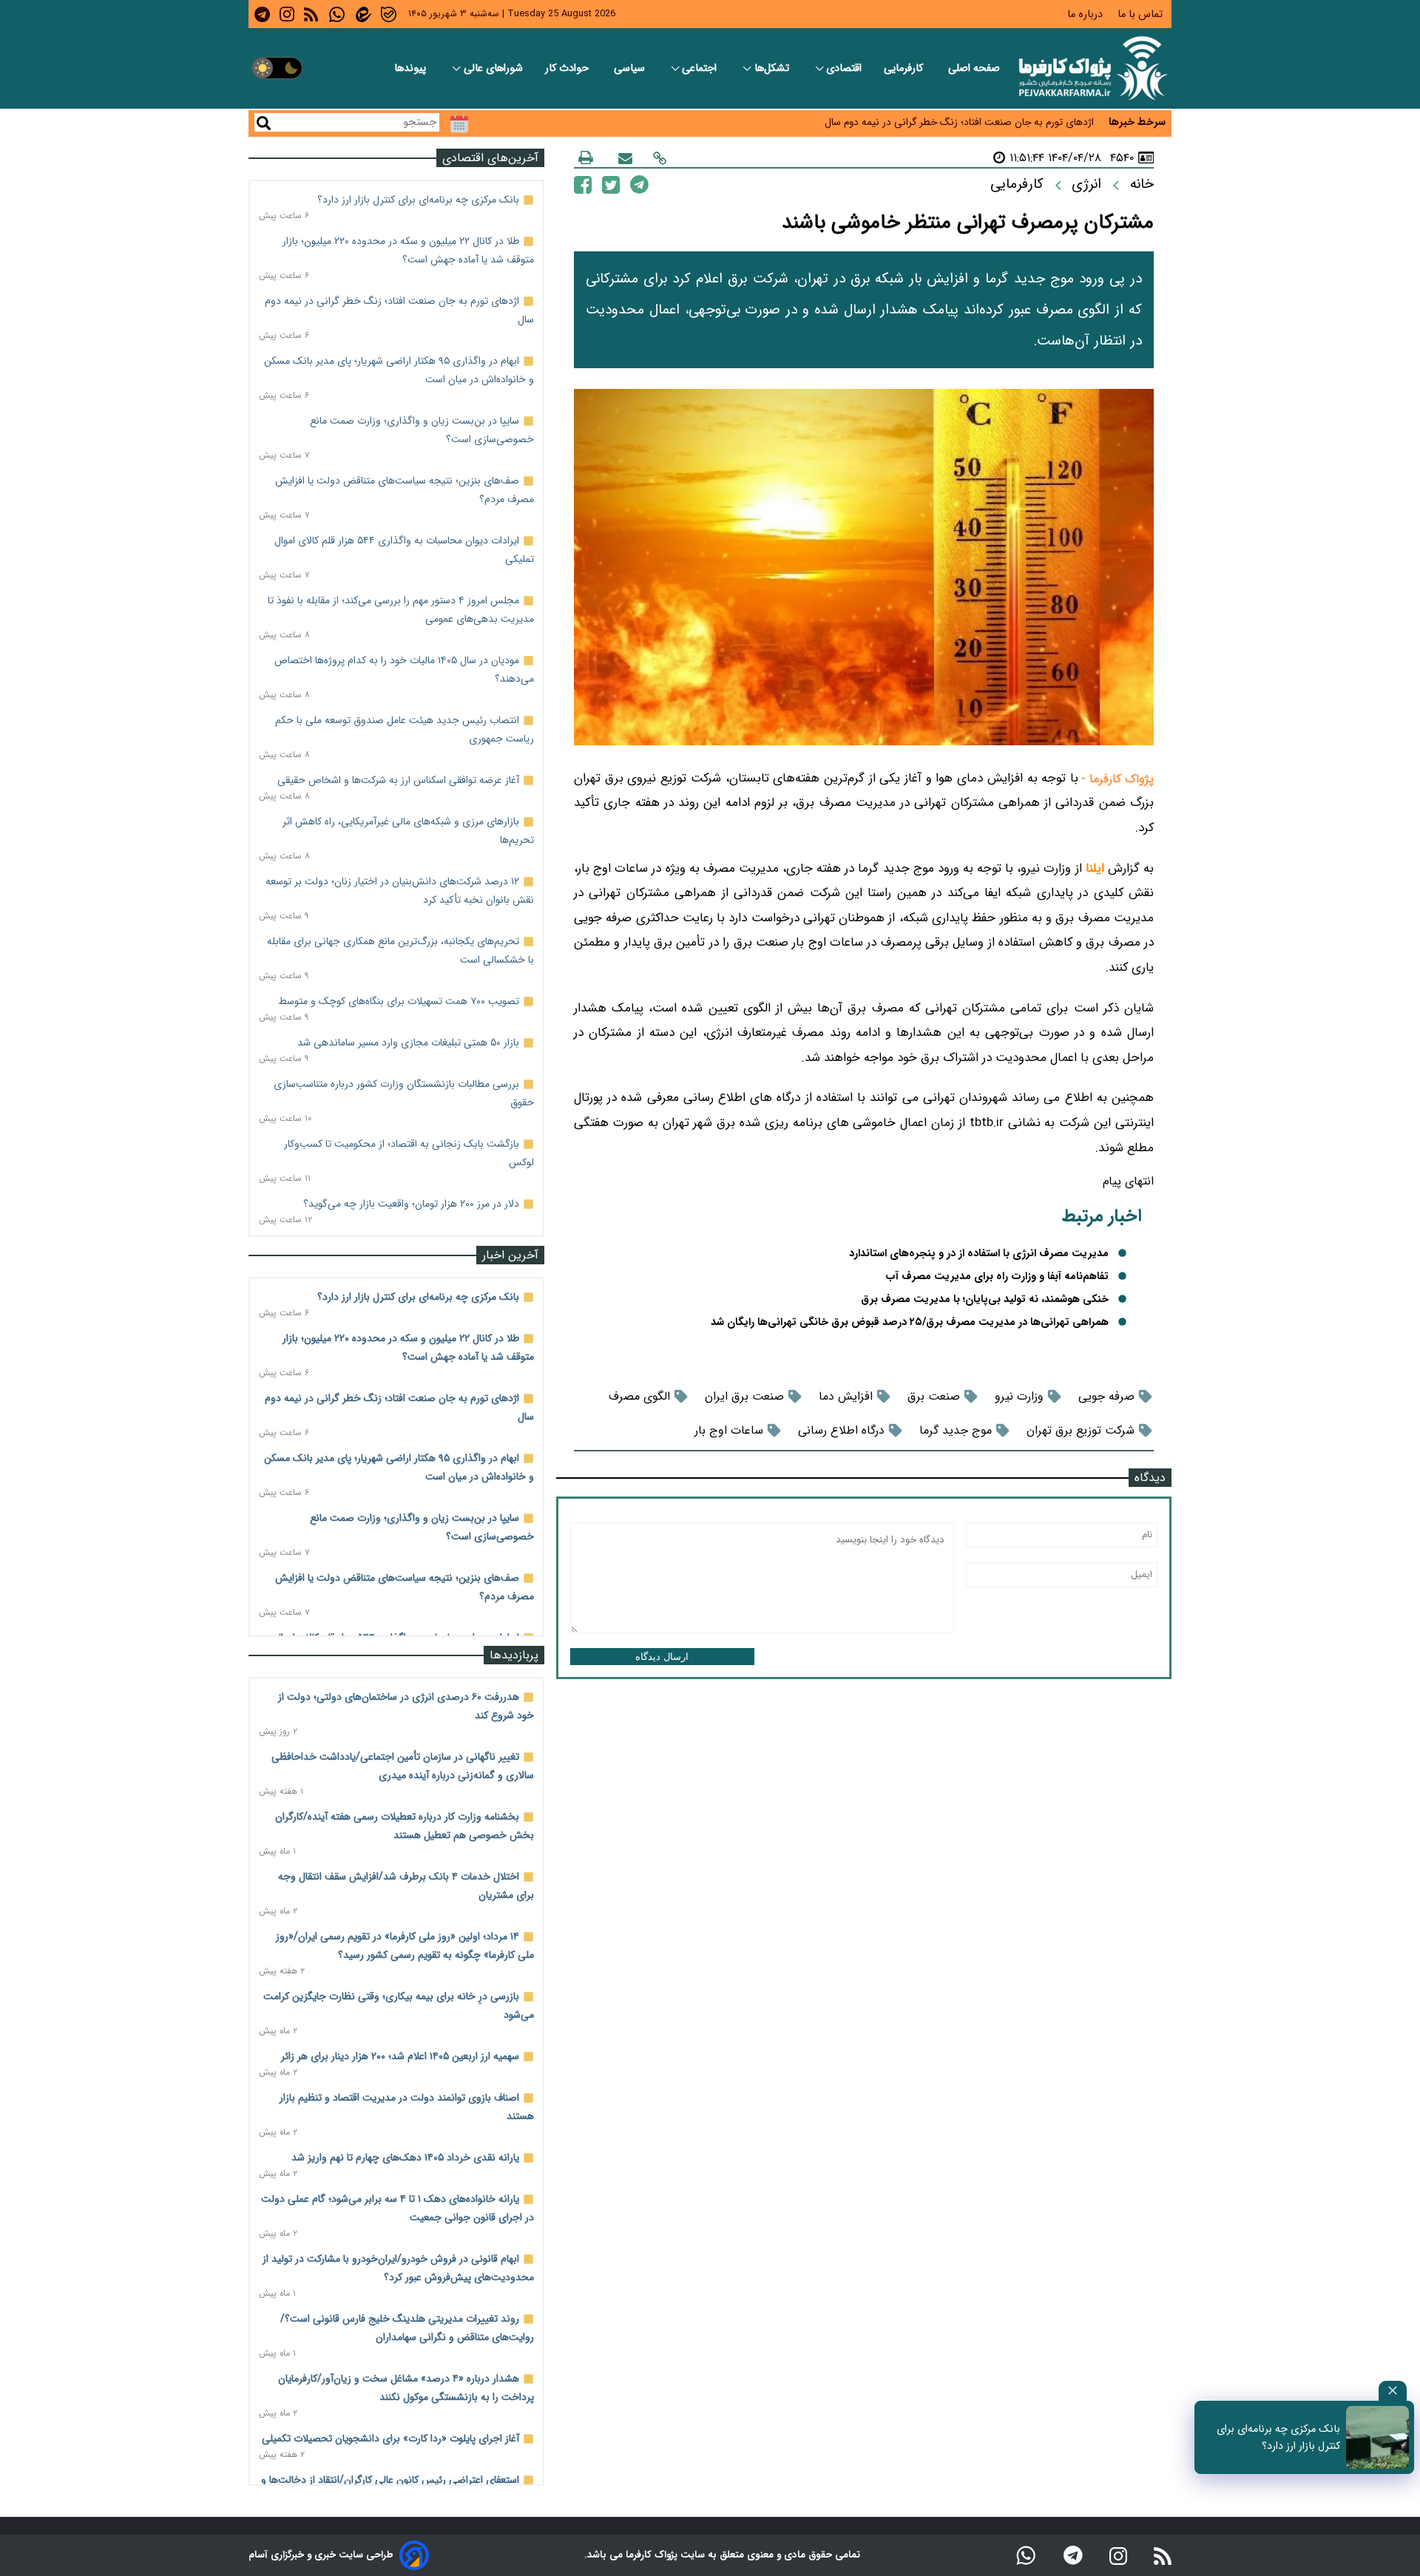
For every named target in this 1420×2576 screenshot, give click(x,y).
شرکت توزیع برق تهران (1081, 1430)
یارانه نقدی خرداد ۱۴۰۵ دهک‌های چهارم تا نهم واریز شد (405, 2158)
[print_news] (586, 157)
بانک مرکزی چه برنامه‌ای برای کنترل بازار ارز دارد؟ (418, 200)
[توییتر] (611, 184)
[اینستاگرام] (1118, 2555)
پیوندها (412, 68)
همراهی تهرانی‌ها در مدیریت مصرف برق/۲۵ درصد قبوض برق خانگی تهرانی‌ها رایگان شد (910, 1322)
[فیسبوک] (583, 184)
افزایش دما (846, 1396)
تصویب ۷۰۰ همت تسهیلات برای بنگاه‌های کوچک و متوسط (399, 1001)
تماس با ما (1142, 14)
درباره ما (1086, 14)
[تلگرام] (639, 184)
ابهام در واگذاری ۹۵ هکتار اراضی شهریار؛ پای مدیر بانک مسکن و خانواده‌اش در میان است (912, 129)
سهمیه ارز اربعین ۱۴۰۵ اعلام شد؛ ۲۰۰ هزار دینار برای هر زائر (400, 2056)
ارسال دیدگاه (662, 1657)
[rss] (311, 14)
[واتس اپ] (1026, 2555)
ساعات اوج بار (729, 1430)
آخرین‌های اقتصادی (490, 158)
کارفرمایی (905, 68)
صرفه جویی (1106, 1396)
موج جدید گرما (956, 1430)
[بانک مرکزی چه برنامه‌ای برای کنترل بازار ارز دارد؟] (1377, 2437)
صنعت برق (934, 1396)
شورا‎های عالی (493, 68)
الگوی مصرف (639, 1396)
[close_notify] (1393, 2391)
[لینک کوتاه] (660, 158)
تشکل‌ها (773, 68)
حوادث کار (568, 68)
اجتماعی (701, 68)
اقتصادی (844, 68)
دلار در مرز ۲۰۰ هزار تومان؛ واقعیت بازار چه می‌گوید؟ (411, 1204)
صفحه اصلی (974, 68)
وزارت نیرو (1019, 1396)
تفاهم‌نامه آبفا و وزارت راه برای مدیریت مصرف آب (997, 1277)
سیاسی (631, 68)
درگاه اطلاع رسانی (841, 1430)
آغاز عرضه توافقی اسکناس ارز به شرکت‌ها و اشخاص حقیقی (398, 780)
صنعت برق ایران (744, 1396)
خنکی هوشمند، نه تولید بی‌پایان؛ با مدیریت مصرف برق (985, 1299)
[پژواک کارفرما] (1090, 68)
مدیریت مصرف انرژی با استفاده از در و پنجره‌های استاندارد (979, 1254)
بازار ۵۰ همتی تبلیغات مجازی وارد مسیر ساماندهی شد (408, 1043)
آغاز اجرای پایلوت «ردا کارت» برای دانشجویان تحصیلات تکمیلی (390, 2438)
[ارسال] (625, 158)
